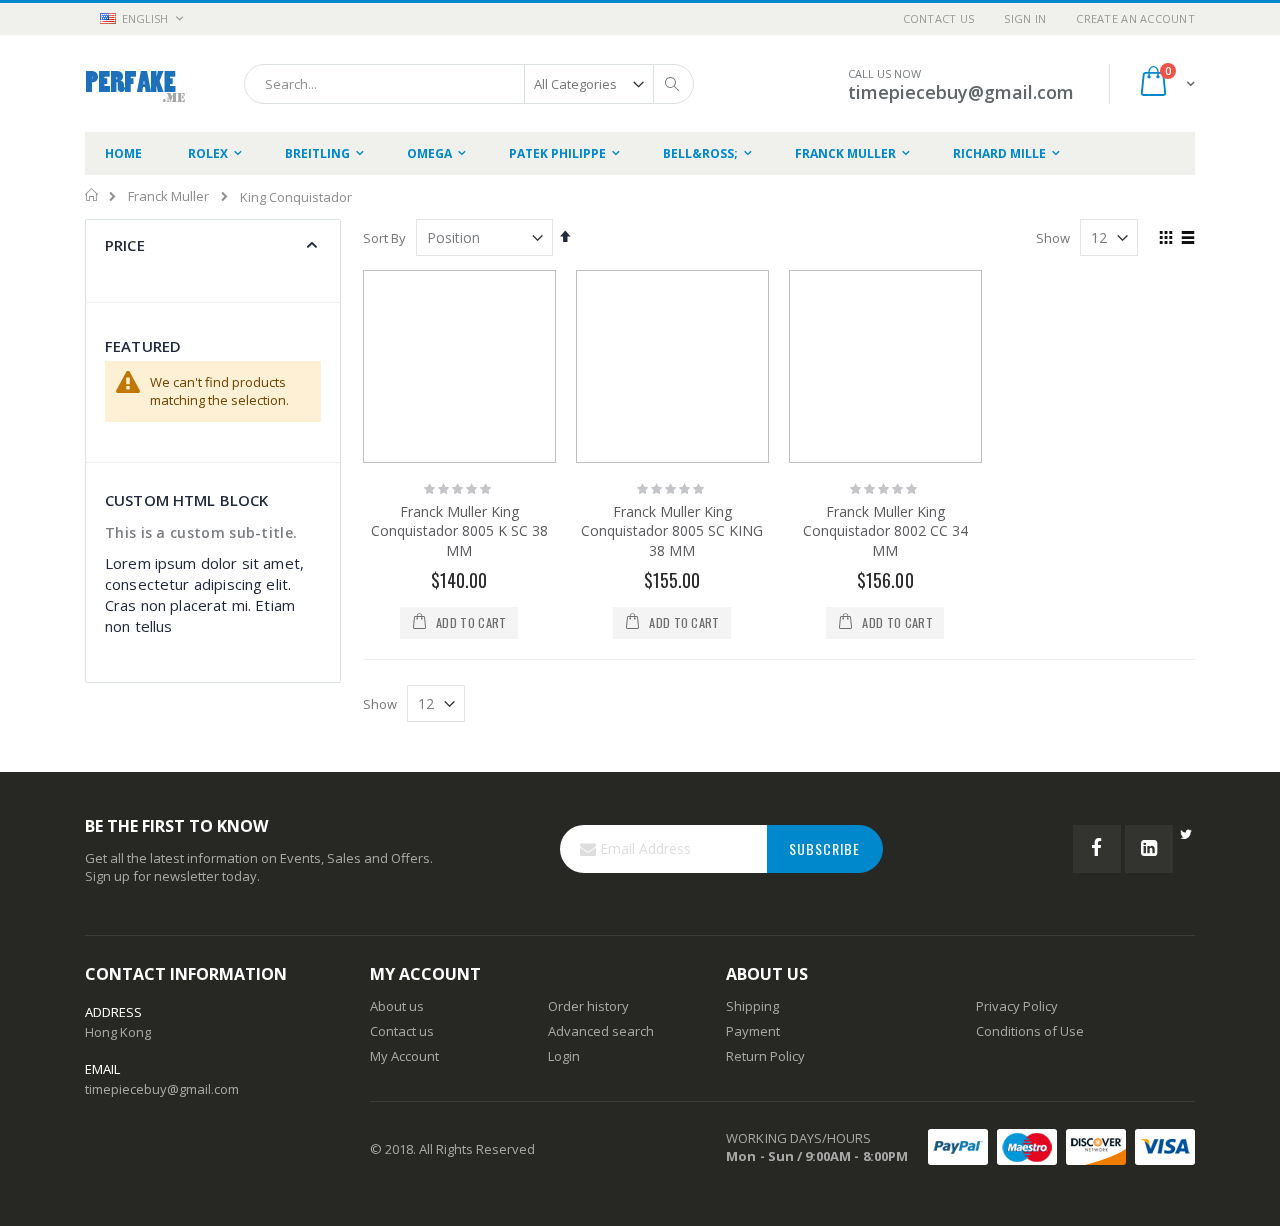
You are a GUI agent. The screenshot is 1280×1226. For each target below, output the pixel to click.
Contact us (402, 1031)
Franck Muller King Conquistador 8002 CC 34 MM (885, 531)
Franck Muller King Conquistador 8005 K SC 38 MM (459, 531)
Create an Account (1135, 18)
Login (564, 1056)
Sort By (384, 238)
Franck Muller (168, 196)
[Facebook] (1097, 849)
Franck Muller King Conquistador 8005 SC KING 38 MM (672, 531)
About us (397, 1006)
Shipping (752, 1006)
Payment (753, 1031)
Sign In (1025, 18)
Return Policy (765, 1056)
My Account (404, 1056)
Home (92, 195)
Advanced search (601, 1031)
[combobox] (469, 84)
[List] (1187, 239)
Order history (588, 1006)
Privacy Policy (1017, 1006)
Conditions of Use (1030, 1031)
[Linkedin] (1149, 849)
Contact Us (939, 18)
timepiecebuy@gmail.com (162, 1089)
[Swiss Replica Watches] (135, 83)
